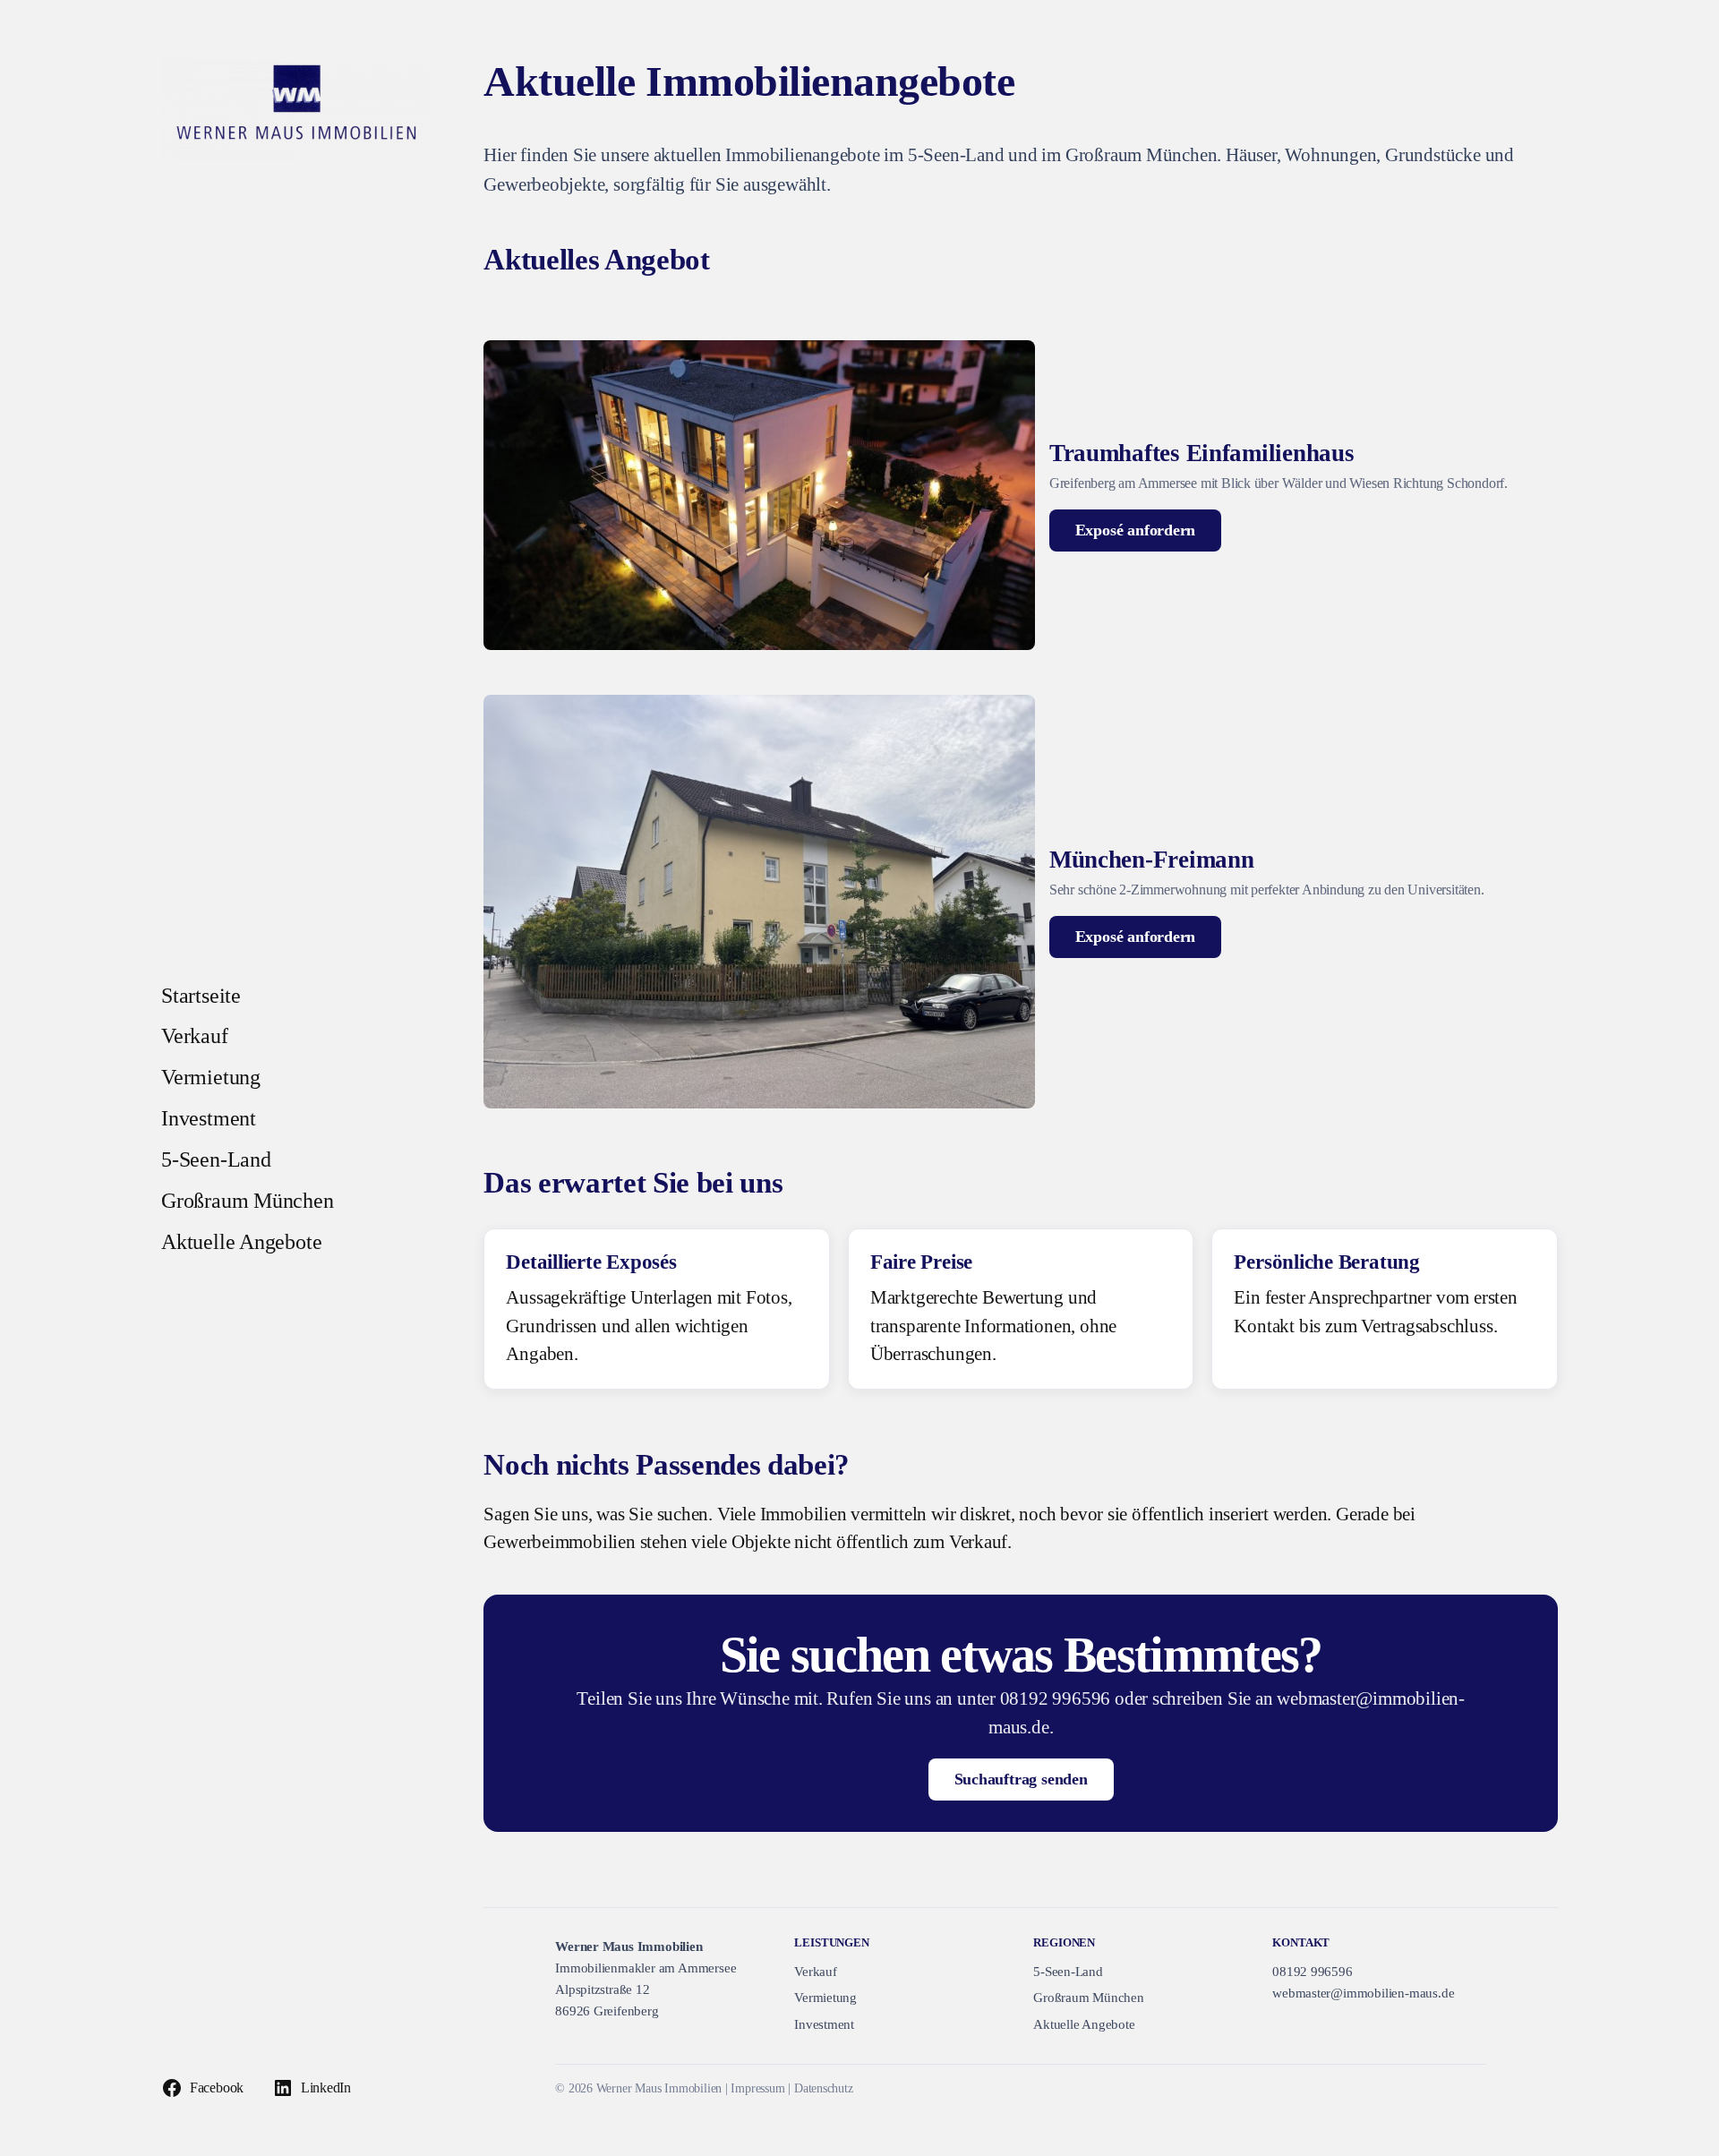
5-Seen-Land (1068, 1972)
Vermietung (825, 1998)
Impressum (757, 2088)
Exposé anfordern (1136, 530)
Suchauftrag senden (1021, 1779)
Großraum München (1089, 1998)
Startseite (201, 996)
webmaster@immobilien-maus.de (1363, 1993)
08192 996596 (1312, 1972)
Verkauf (816, 1972)
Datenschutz (824, 2088)
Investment (824, 2024)
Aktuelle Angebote (1084, 2024)
